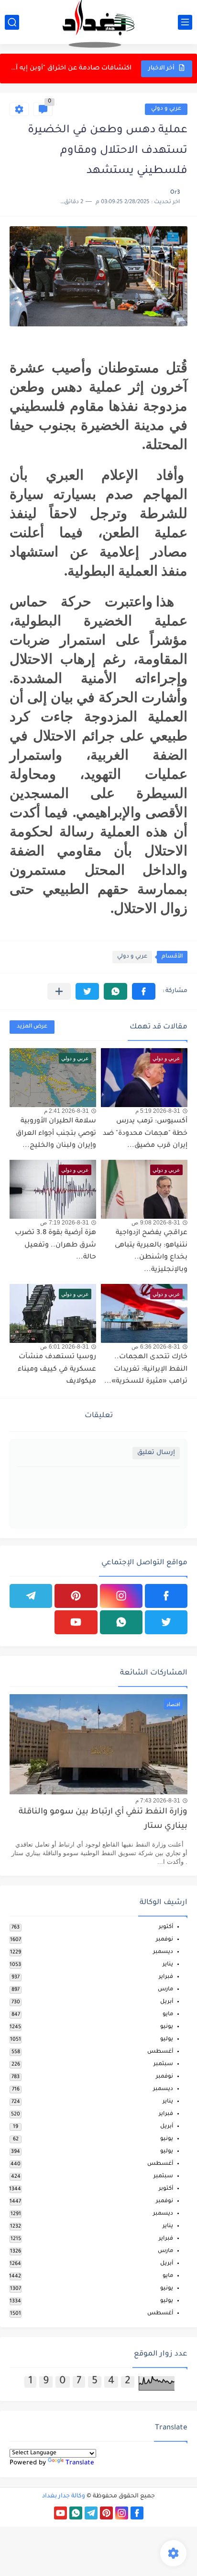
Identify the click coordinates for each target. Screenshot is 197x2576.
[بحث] (12, 22)
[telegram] (31, 1596)
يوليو (167, 2039)
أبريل (167, 2002)
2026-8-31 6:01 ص (65, 1347)
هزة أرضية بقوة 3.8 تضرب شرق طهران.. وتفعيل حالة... (55, 1245)
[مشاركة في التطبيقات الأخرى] (59, 991)
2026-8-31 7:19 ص (65, 1223)
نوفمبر (164, 1940)
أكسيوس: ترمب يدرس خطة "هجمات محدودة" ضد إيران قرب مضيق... (145, 1134)
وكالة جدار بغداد (64, 2496)
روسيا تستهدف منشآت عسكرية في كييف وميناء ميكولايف (57, 1369)
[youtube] (76, 1622)
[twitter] (166, 1622)
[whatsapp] (121, 1622)
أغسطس (160, 2052)
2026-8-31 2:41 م (66, 1111)
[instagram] (121, 1596)
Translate (80, 2463)
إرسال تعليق (156, 1453)
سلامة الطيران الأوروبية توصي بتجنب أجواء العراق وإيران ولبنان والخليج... (56, 1134)
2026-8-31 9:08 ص (156, 1223)
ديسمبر (163, 1952)
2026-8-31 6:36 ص (156, 1347)
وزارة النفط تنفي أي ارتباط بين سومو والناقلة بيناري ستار (103, 1819)
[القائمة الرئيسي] (185, 22)
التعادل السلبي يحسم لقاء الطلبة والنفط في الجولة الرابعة (71, 68)
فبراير (166, 1977)
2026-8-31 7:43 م (158, 1801)
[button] (144, 991)
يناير (168, 1965)
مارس (165, 1990)
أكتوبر (166, 1927)
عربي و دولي (166, 109)
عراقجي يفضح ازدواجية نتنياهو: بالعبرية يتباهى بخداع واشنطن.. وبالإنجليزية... (151, 1252)
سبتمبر (163, 2064)
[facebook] (166, 1596)
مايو (168, 2015)
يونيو (167, 2027)
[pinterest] (76, 1596)
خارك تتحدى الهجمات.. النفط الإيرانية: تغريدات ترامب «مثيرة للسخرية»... (146, 1369)
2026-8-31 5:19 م (158, 1111)
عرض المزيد (32, 1027)
